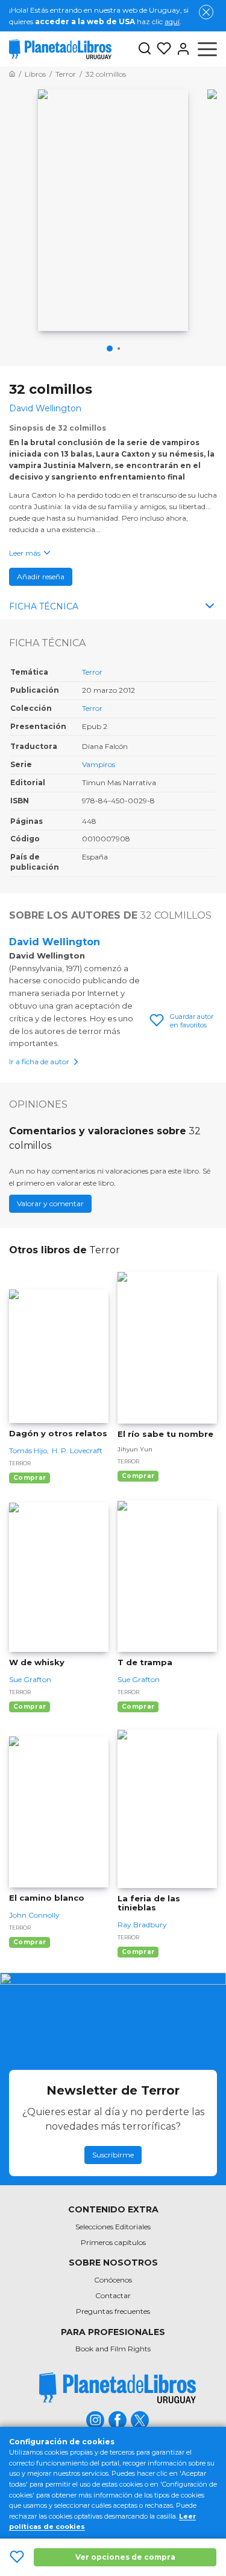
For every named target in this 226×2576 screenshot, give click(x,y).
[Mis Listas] (162, 49)
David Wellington (55, 942)
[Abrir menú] (207, 49)
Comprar (30, 1478)
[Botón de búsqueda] (145, 49)
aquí (172, 21)
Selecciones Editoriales (113, 2227)
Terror (92, 672)
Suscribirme (113, 2155)
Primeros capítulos (113, 2242)
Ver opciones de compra (125, 2557)
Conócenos (113, 2280)
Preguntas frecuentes (113, 2311)
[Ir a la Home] (12, 74)
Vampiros (99, 764)
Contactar (113, 2295)
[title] (118, 2388)
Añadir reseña (41, 577)
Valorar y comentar (50, 1203)
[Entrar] (181, 49)
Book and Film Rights (113, 2349)
